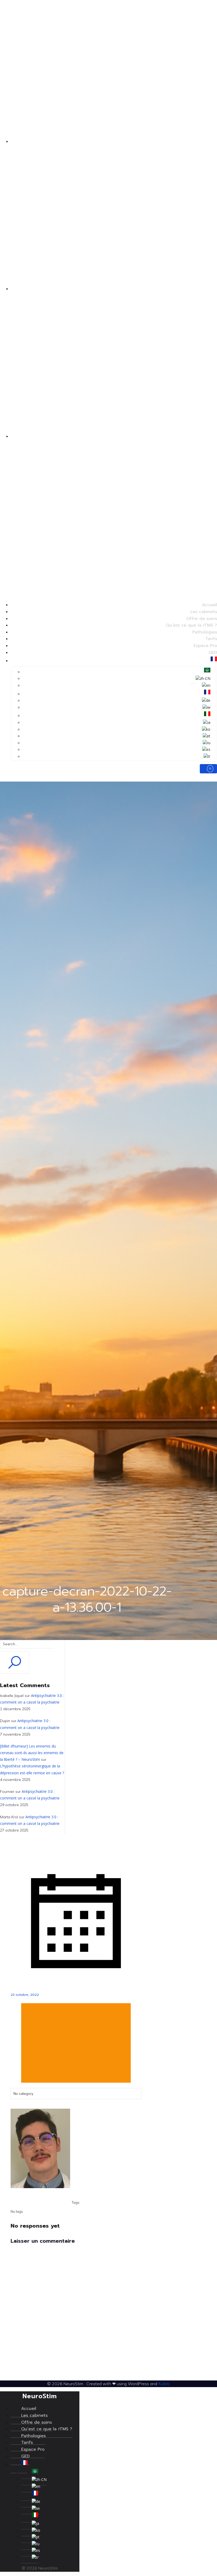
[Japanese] (207, 722)
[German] (206, 700)
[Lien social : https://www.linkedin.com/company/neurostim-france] (28, 507)
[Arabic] (207, 672)
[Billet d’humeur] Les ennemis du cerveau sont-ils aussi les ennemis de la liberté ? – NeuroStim (32, 1753)
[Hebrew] (206, 707)
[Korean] (206, 729)
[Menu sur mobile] (208, 769)
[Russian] (207, 743)
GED (213, 653)
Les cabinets (204, 612)
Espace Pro (205, 646)
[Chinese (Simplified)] (203, 679)
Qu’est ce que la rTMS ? (191, 625)
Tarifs (211, 639)
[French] (214, 661)
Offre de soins (202, 619)
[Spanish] (206, 750)
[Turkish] (207, 756)
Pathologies (205, 632)
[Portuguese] (207, 736)
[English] (206, 685)
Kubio (164, 2384)
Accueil (209, 605)
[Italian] (207, 716)
